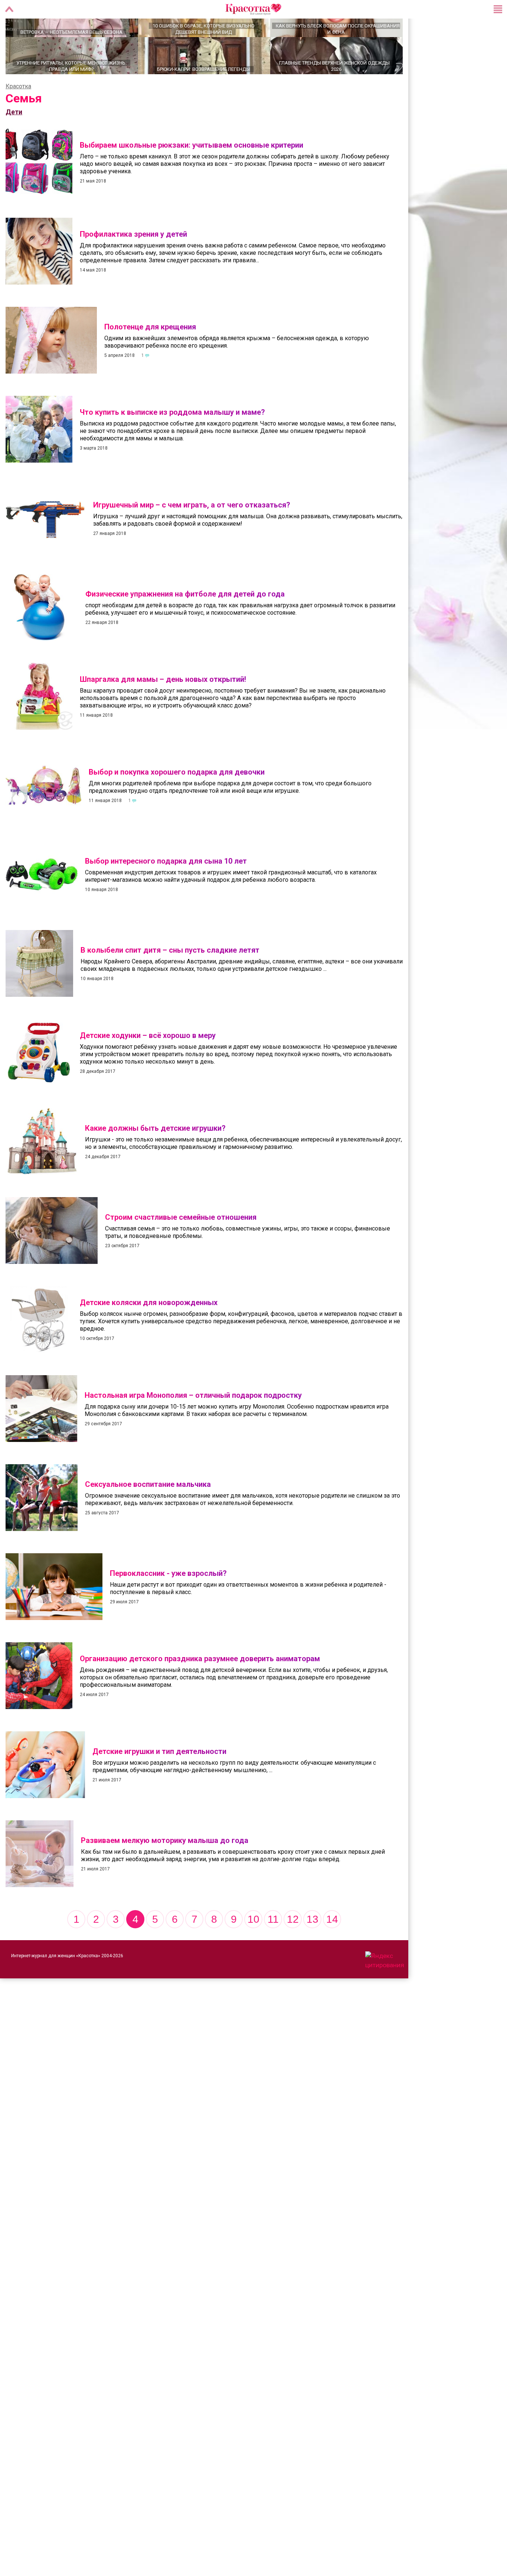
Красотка (18, 112)
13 (313, 1945)
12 (293, 1945)
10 (253, 1945)
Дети (14, 138)
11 (273, 1945)
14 (332, 1945)
